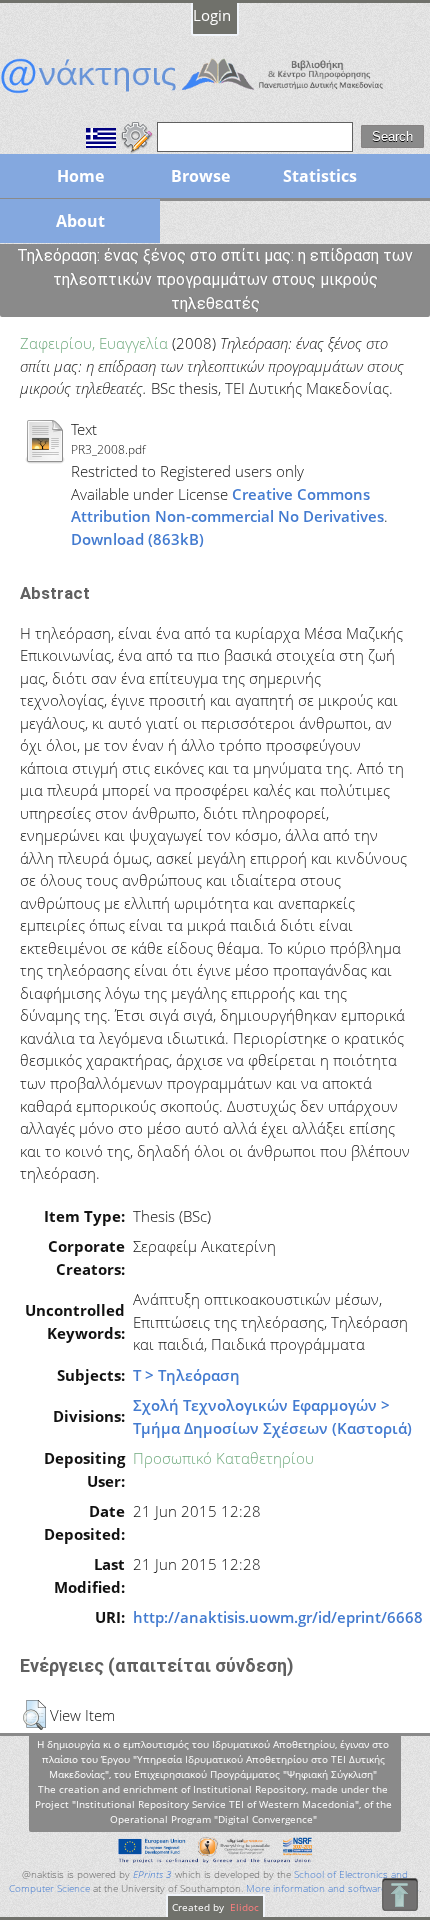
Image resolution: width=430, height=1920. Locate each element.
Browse (200, 176)
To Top (399, 1894)
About (80, 221)
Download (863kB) (137, 539)
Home (80, 176)
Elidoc (243, 1907)
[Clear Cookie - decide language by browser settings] (137, 135)
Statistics (320, 176)
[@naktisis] (215, 93)
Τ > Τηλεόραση (186, 1375)
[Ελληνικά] (101, 135)
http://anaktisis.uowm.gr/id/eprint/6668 (278, 1617)
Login (212, 15)
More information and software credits (332, 1888)
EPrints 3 (152, 1874)
